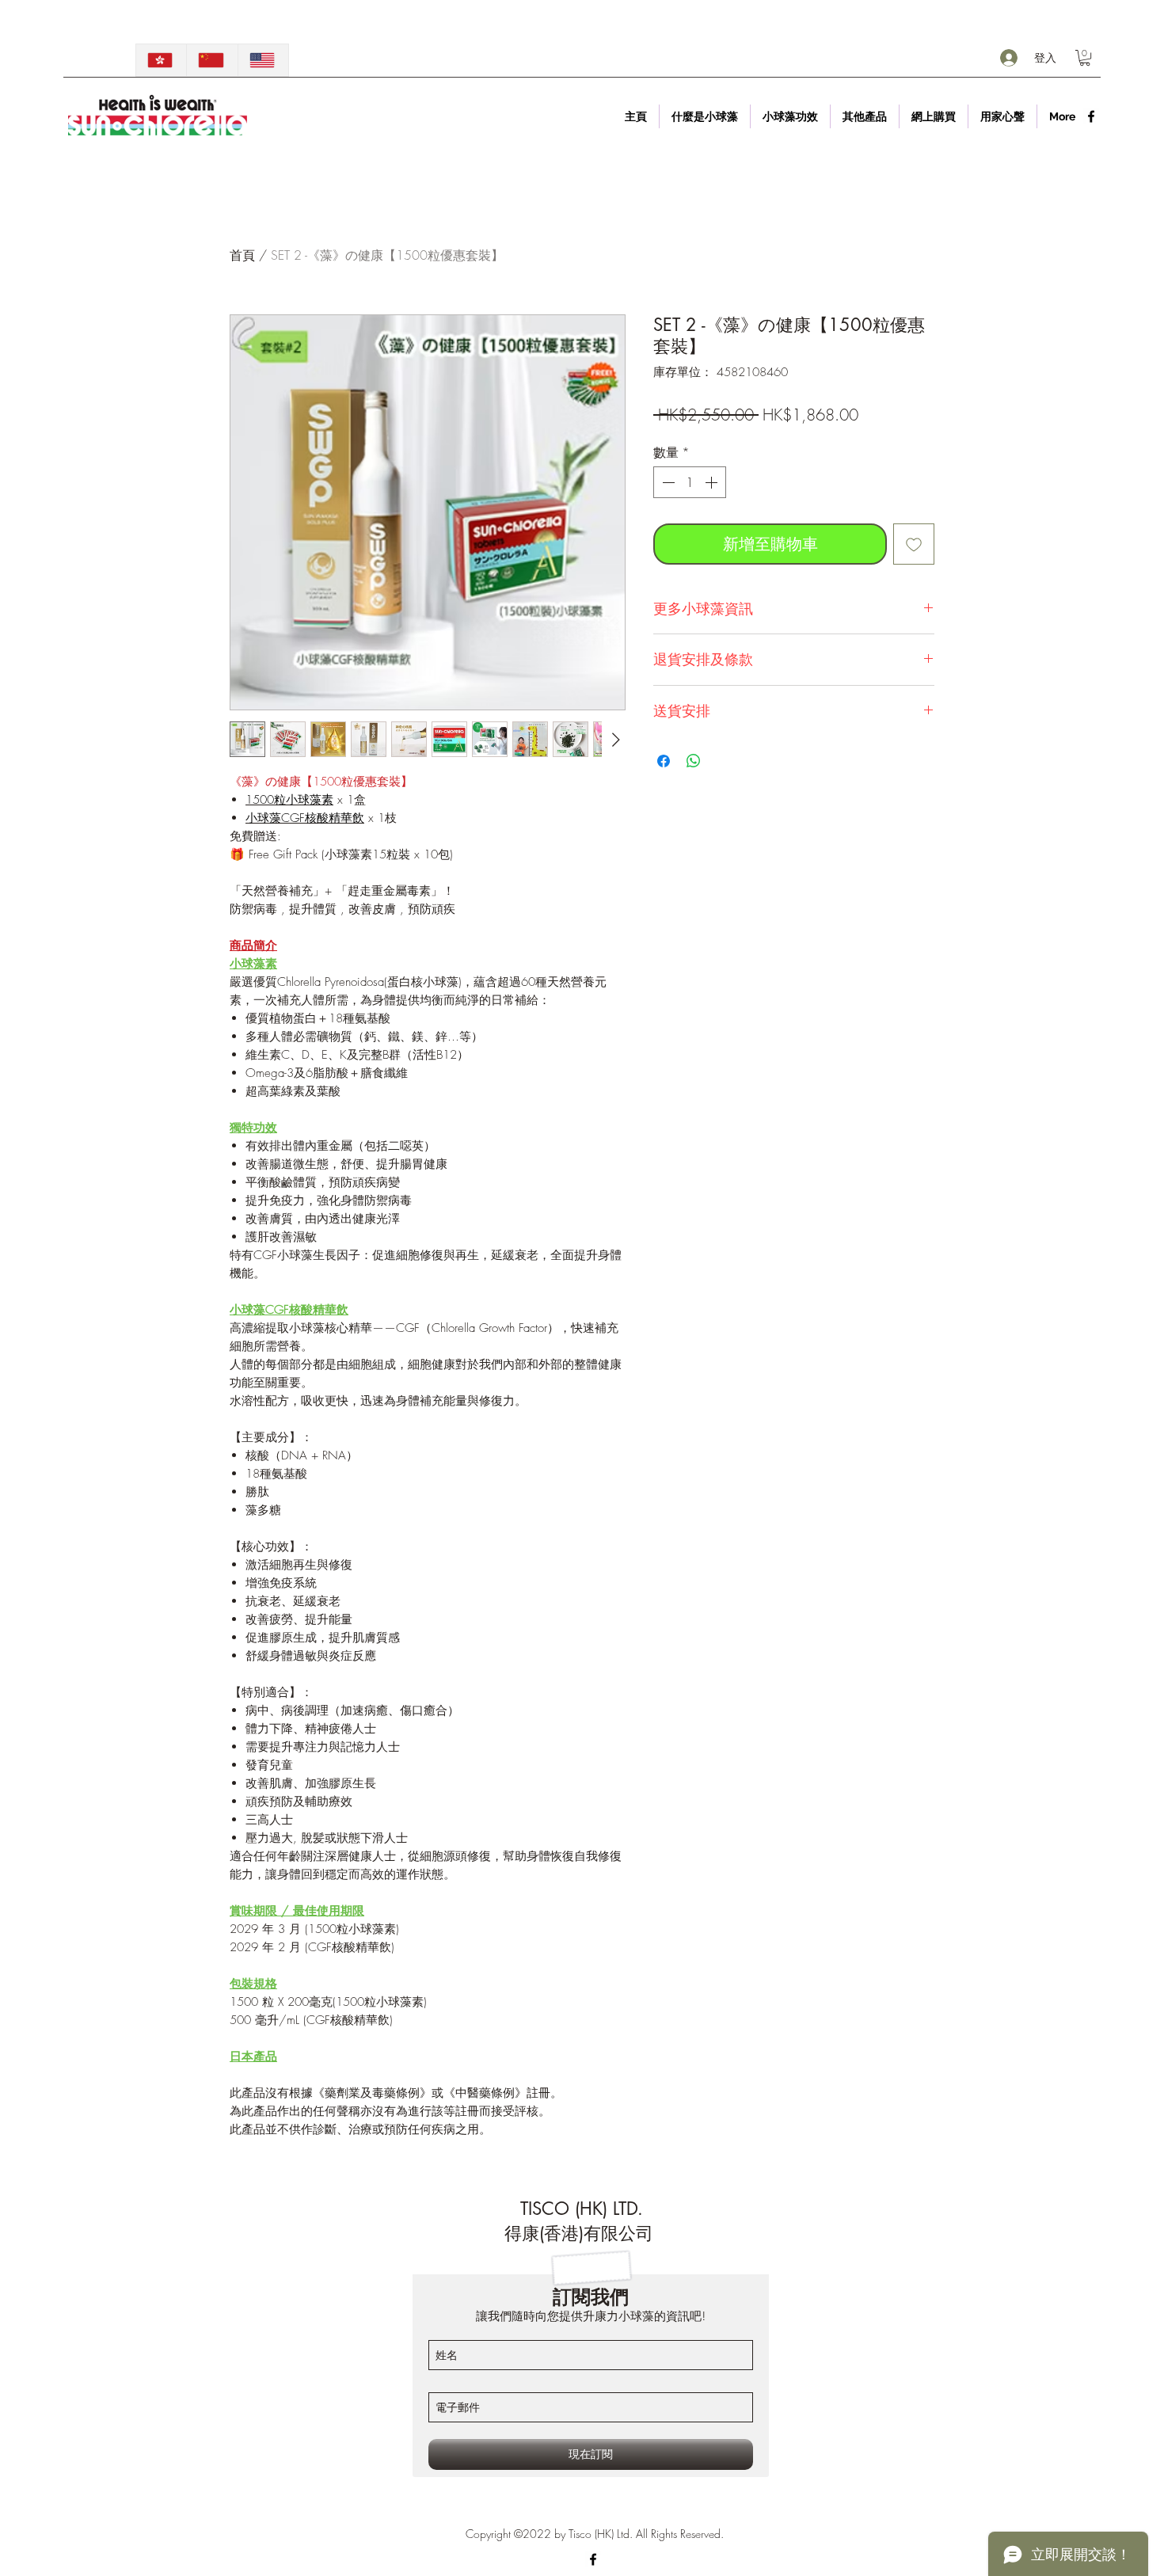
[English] (263, 60)
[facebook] (1091, 116)
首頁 (242, 255)
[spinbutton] (690, 482)
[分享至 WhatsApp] (694, 761)
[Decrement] (667, 482)
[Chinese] (161, 60)
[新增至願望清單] (914, 544)
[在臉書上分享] (664, 761)
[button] (1085, 58)
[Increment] (713, 482)
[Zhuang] (211, 60)
